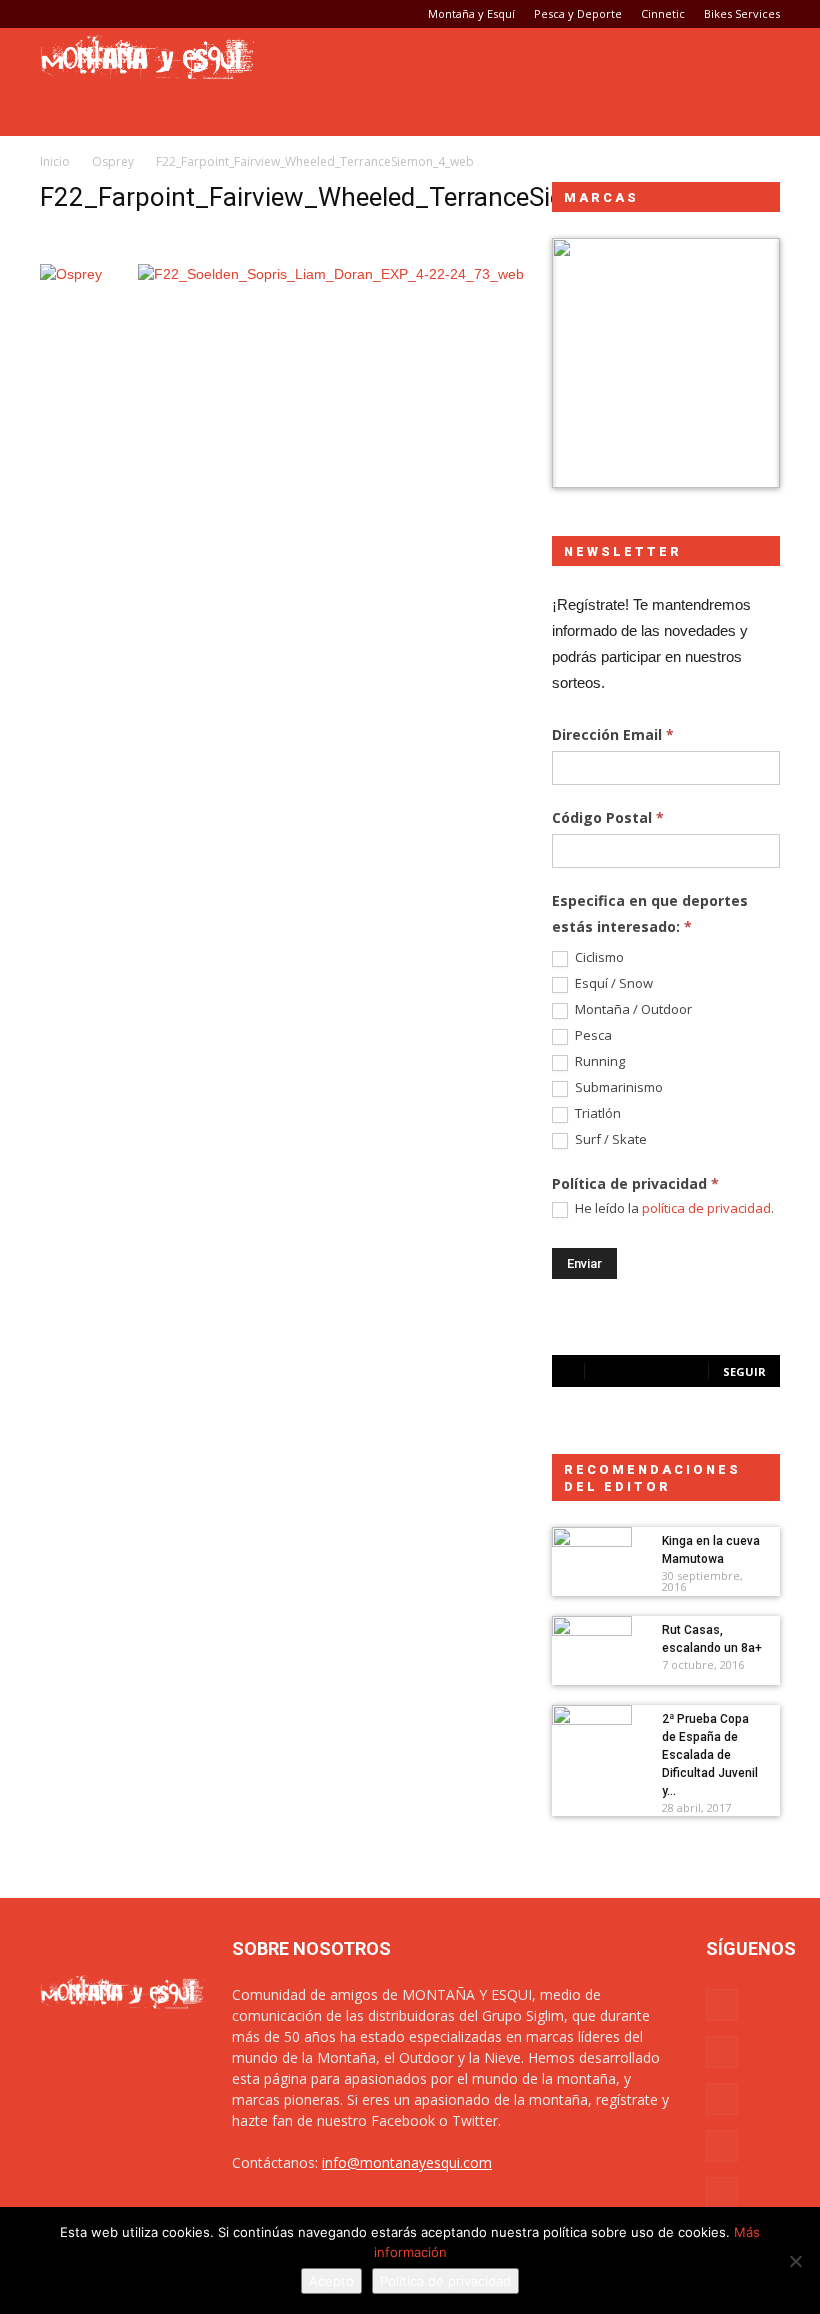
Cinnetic (663, 13)
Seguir (744, 1371)
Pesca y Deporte (578, 13)
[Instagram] (88, 14)
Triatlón (596, 1113)
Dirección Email (613, 734)
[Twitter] (154, 14)
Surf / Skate (609, 1139)
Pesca (592, 1035)
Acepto (331, 2281)
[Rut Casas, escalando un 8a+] (592, 1644)
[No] (795, 2261)
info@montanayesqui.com (407, 2162)
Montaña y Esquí (471, 13)
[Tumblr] (121, 14)
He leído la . (673, 1208)
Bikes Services (742, 13)
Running (598, 1061)
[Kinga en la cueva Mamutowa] (592, 1555)
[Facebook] (55, 14)
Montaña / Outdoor (632, 1009)
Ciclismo (598, 957)
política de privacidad (706, 1208)
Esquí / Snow (612, 983)
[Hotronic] (666, 363)
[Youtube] (187, 14)
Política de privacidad (445, 2281)
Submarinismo (617, 1087)
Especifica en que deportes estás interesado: (650, 913)
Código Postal (608, 817)
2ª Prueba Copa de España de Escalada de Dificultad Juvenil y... (710, 1755)
